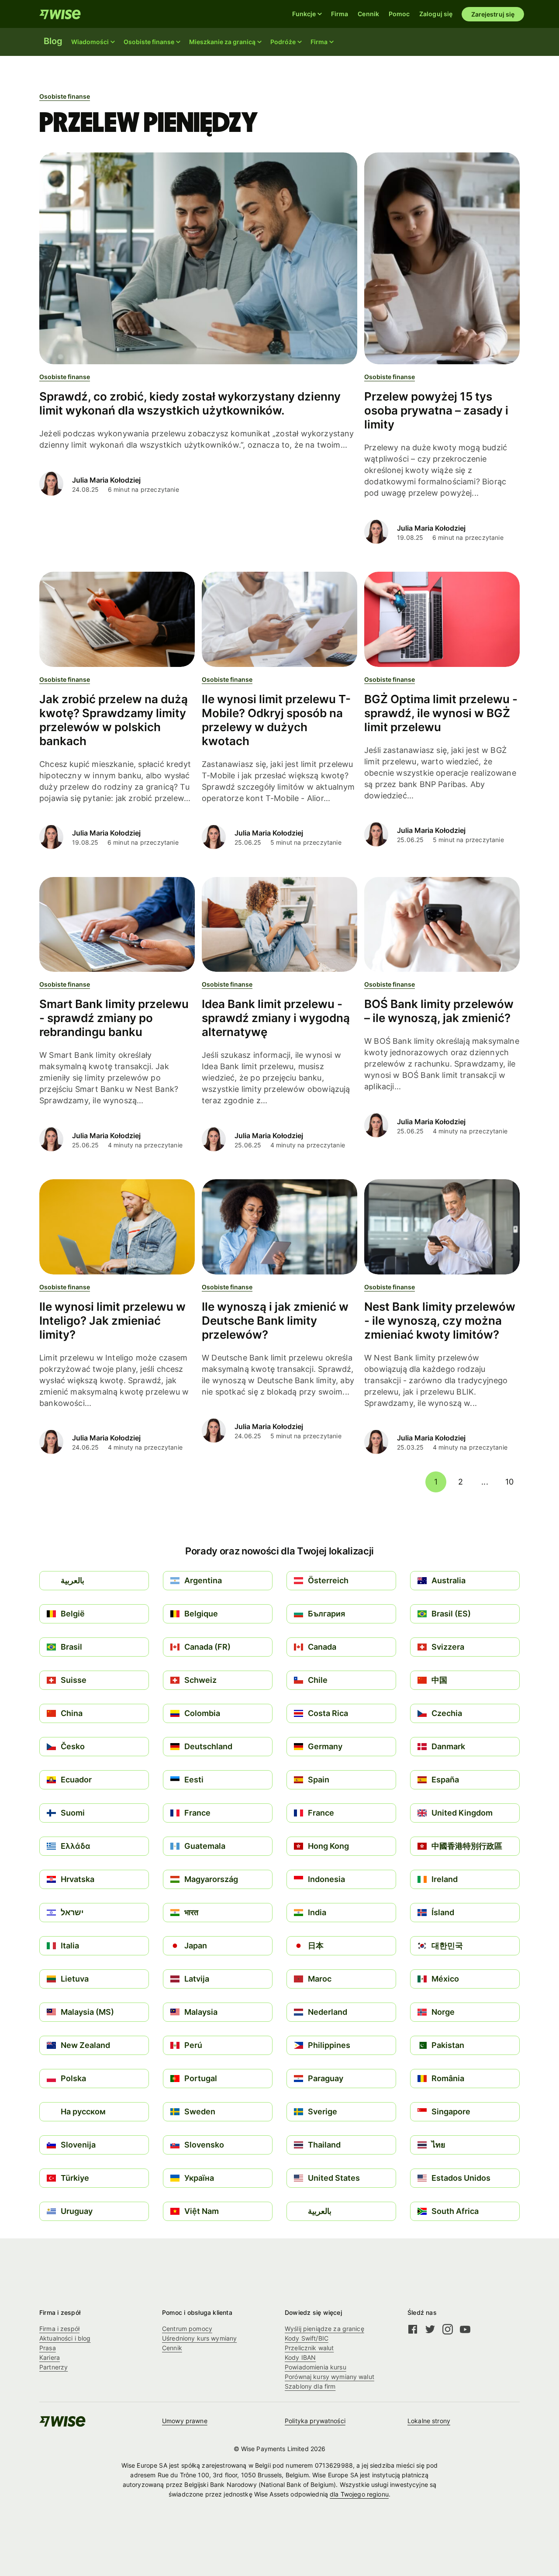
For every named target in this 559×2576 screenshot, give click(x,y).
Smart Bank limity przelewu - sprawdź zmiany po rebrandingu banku (114, 1018)
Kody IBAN (300, 2357)
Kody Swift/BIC (307, 2338)
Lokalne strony (429, 2421)
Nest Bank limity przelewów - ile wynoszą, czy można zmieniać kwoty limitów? (440, 1321)
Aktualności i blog (65, 2338)
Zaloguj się (436, 14)
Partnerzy (53, 2367)
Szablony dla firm (310, 2386)
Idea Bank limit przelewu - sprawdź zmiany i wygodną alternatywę (276, 1018)
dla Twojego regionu (359, 2494)
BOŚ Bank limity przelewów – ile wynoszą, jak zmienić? (439, 1011)
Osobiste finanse (65, 96)
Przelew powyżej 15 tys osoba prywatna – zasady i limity (436, 410)
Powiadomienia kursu (316, 2367)
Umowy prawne (185, 2421)
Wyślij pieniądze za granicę (324, 2329)
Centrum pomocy (187, 2329)
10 (509, 1482)
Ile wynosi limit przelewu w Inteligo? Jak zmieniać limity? (112, 1321)
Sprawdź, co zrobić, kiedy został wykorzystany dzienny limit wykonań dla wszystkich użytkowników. (190, 403)
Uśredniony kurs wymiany (199, 2338)
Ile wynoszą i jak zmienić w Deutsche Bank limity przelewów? (275, 1321)
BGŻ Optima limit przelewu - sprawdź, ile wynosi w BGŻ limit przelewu (441, 713)
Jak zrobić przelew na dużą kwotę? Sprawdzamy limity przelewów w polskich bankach (114, 720)
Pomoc (399, 14)
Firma (340, 14)
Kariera (50, 2357)
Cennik (368, 14)
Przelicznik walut (309, 2348)
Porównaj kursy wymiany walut (330, 2377)
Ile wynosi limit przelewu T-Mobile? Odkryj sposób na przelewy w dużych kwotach (276, 720)
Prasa (48, 2348)
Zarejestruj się (493, 14)
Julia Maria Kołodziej (106, 480)
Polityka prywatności (315, 2421)
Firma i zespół (59, 2329)
